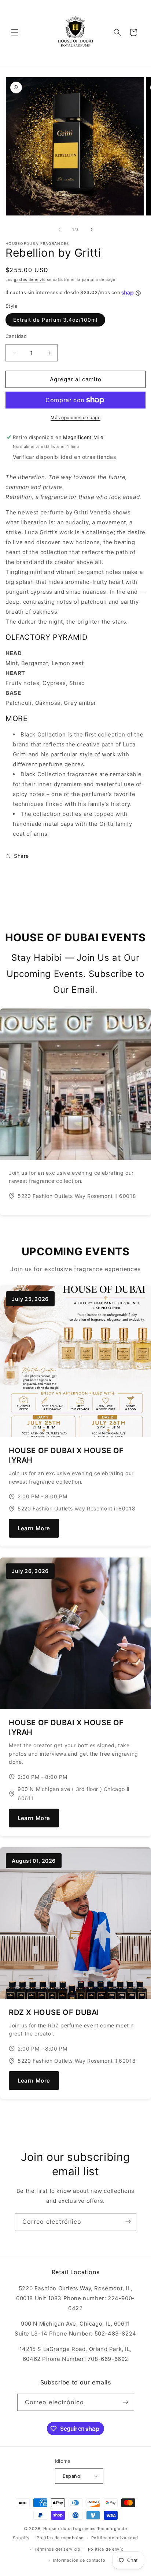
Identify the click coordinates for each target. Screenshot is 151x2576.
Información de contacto (79, 2560)
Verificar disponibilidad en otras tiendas (65, 457)
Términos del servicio (58, 2549)
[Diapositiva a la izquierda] (59, 229)
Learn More (34, 1528)
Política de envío (106, 2549)
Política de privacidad (115, 2538)
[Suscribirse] (128, 2222)
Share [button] (21, 856)
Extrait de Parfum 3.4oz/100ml (55, 320)
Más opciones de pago (75, 418)
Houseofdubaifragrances (69, 2529)
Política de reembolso (60, 2538)
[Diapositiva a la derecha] (92, 229)
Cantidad (16, 336)
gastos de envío (30, 279)
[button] (15, 32)
